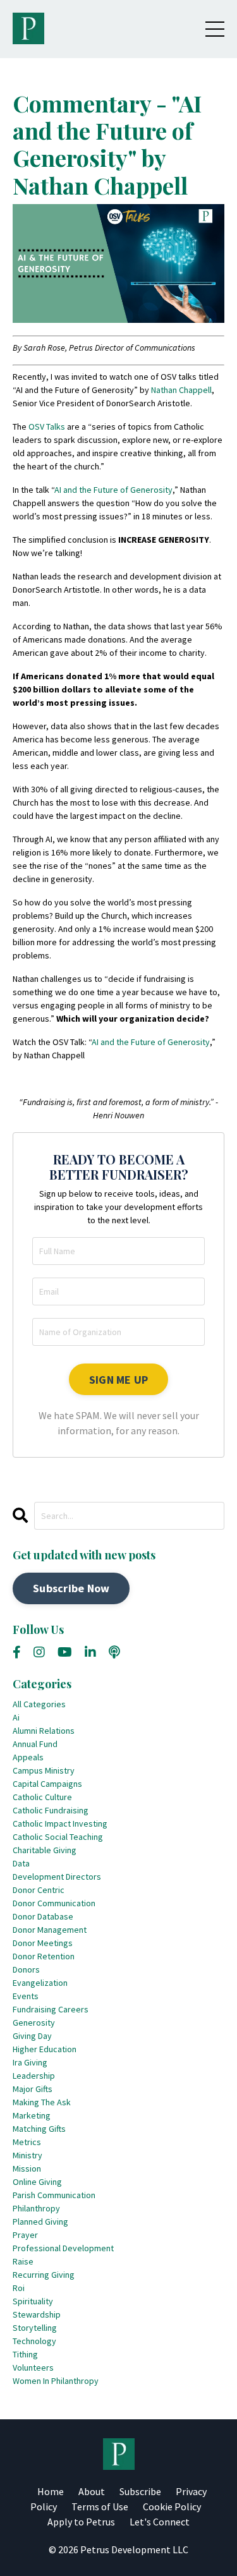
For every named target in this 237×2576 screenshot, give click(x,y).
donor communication (54, 1903)
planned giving (40, 2222)
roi (19, 2288)
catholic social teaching (58, 1837)
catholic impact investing (60, 1823)
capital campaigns (47, 1784)
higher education (45, 2049)
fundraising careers (51, 2009)
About (92, 2491)
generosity (34, 2023)
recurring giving (44, 2275)
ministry (27, 2155)
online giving (37, 2182)
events (26, 1996)
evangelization (40, 1983)
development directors (57, 1877)
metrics (27, 2142)
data (21, 1863)
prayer (25, 2235)
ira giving (30, 2062)
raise (23, 2261)
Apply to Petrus (81, 2522)
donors (26, 1969)
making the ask (42, 2102)
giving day (32, 2036)
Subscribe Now (71, 1588)
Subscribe (140, 2491)
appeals (28, 1757)
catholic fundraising (51, 1810)
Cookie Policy (172, 2506)
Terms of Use (100, 2506)
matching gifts (39, 2129)
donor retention (44, 1956)
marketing (32, 2115)
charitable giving (45, 1850)
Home (51, 2491)
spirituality (33, 2301)
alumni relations (44, 1731)
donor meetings (43, 1943)
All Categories (39, 1704)
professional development (63, 2248)
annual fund (35, 1744)
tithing (25, 2354)
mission (27, 2168)
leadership (34, 2076)
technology (34, 2341)
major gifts (33, 2089)
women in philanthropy (56, 2381)
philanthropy (36, 2208)
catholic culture (42, 1797)
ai (16, 1717)
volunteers (33, 2367)
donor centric (39, 1890)
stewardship (37, 2314)
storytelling (35, 2328)
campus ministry (44, 1770)
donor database (43, 1916)
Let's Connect (160, 2522)
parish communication (54, 2195)
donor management (50, 1930)
